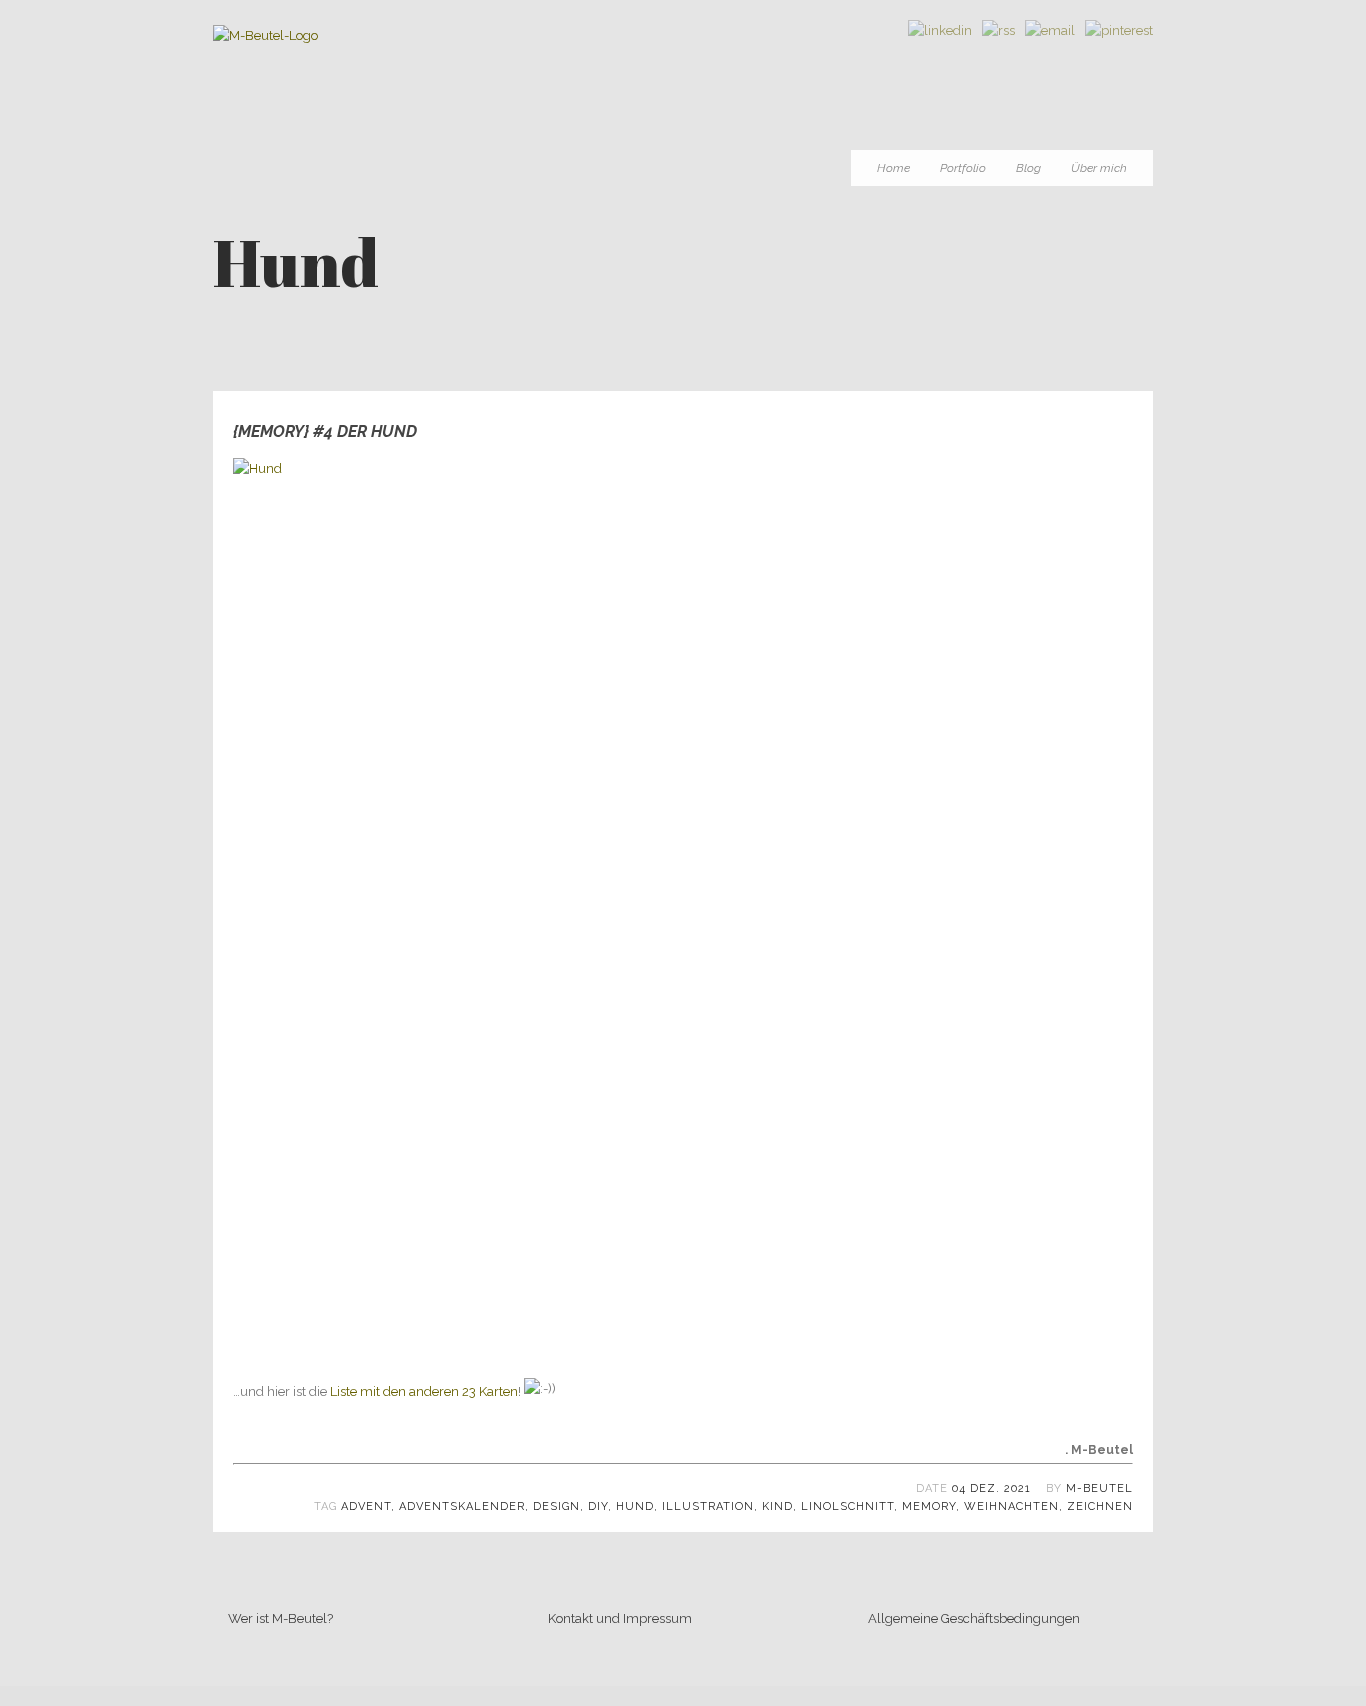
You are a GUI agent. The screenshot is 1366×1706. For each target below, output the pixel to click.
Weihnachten (1011, 1506)
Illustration (708, 1506)
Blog (1028, 168)
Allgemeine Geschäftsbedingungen (974, 1618)
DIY (598, 1506)
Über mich (1099, 168)
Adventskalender (462, 1506)
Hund (635, 1506)
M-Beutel (1099, 1488)
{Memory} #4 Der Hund (325, 431)
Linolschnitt (847, 1506)
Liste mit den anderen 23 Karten (424, 1391)
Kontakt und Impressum (620, 1618)
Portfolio (963, 168)
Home (893, 168)
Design (556, 1506)
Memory (929, 1506)
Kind (777, 1506)
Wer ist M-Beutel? (280, 1618)
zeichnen (1100, 1506)
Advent (366, 1506)
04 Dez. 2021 (991, 1488)
